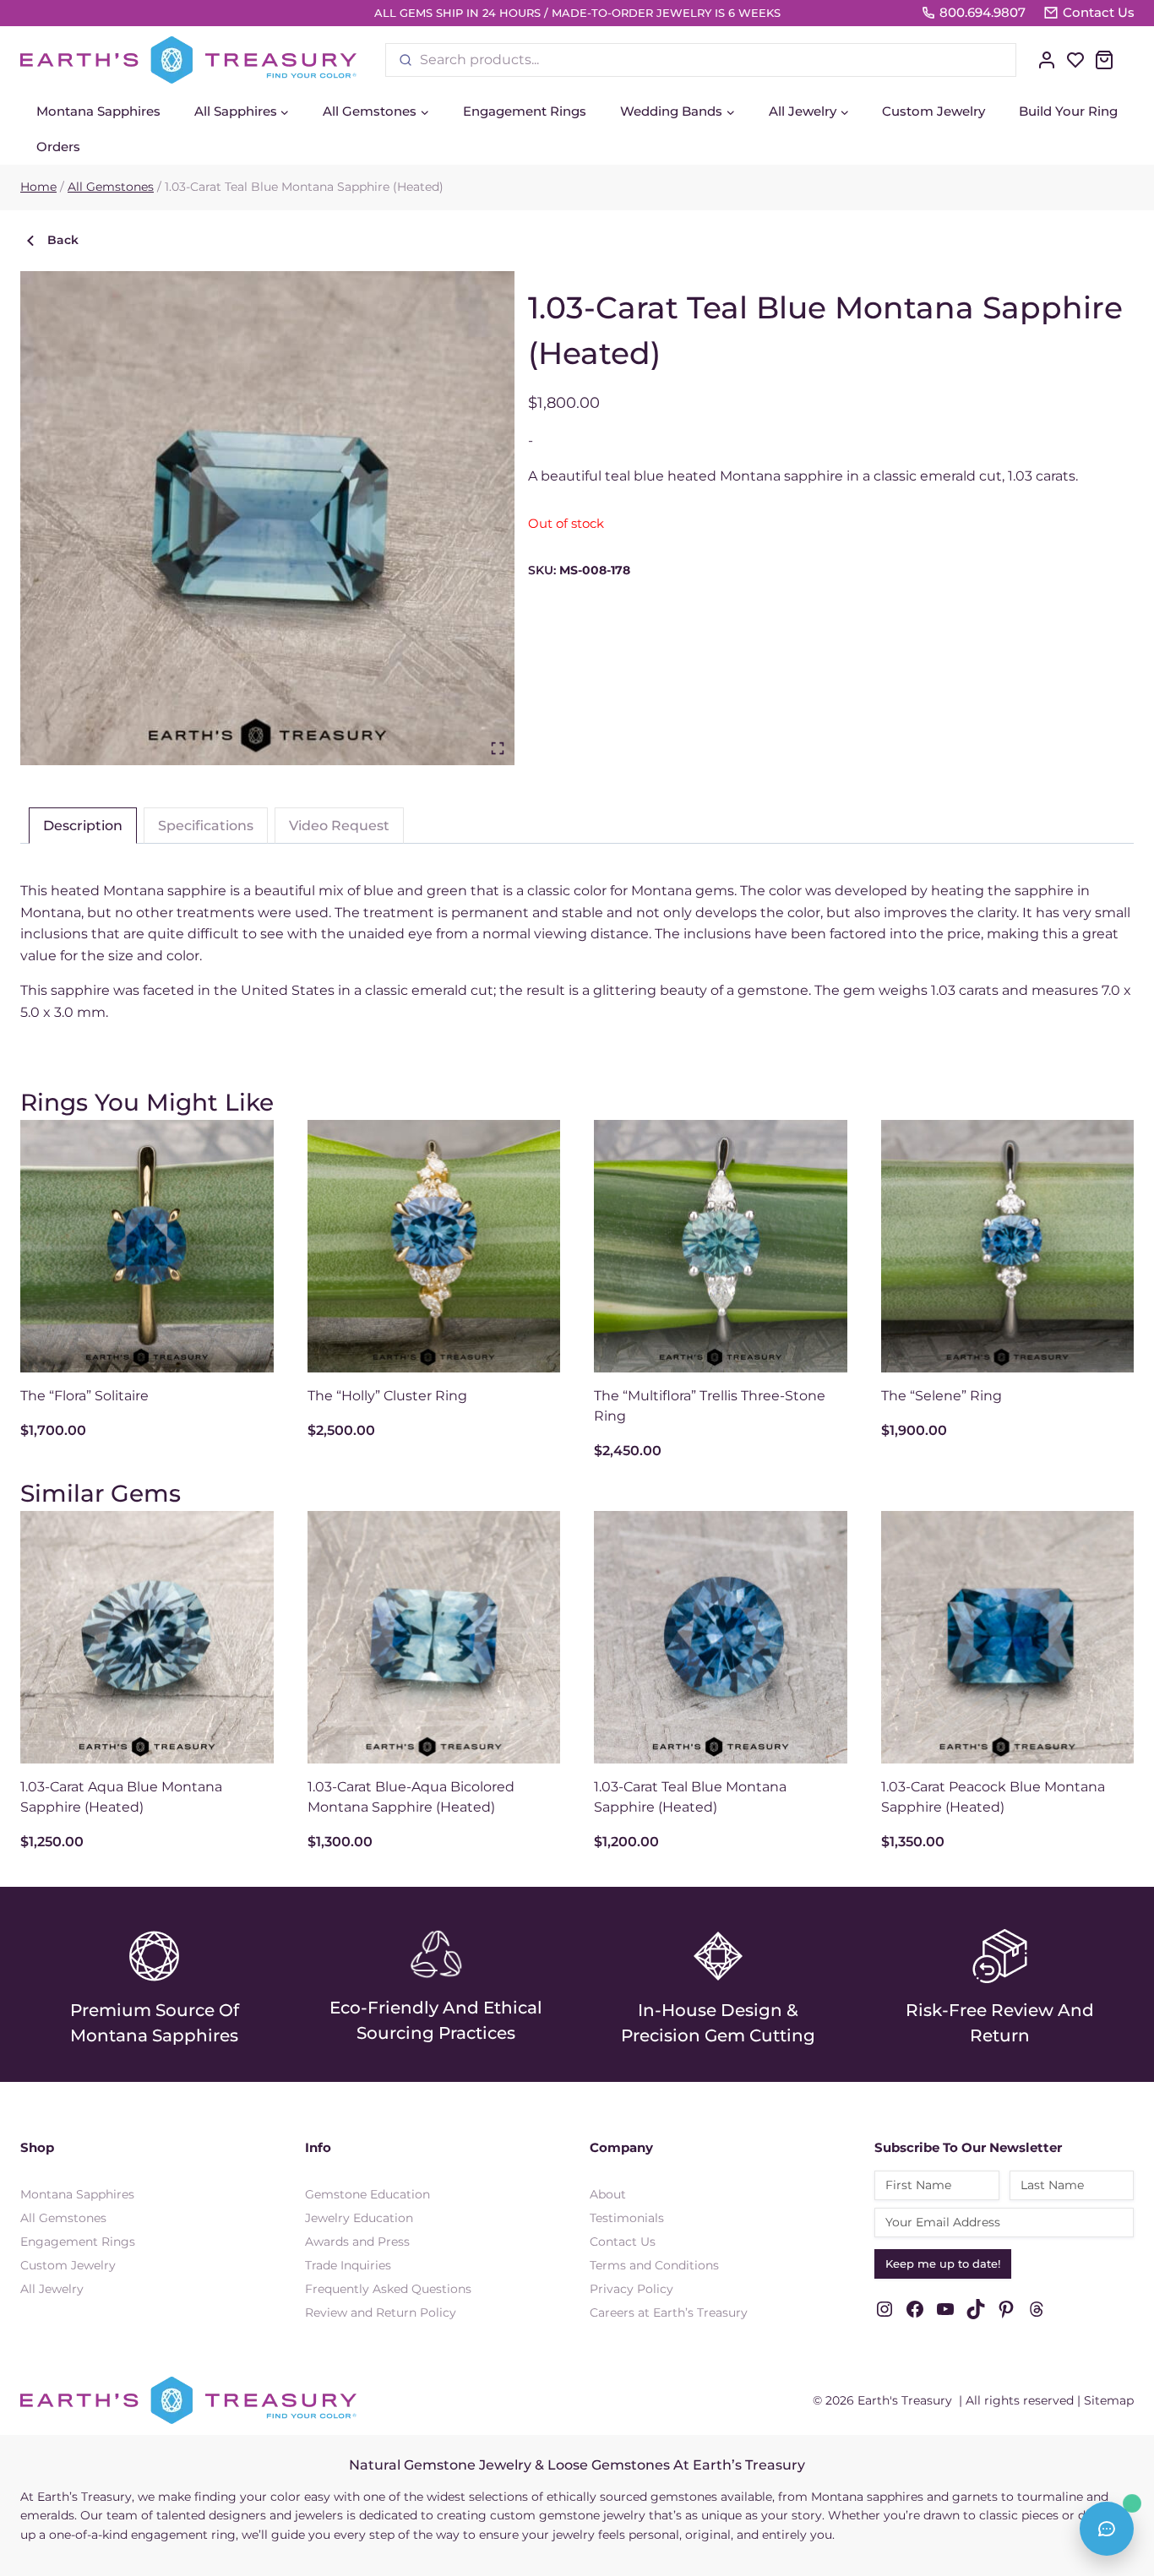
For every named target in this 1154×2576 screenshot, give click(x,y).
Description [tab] (83, 826)
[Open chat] (1107, 2529)
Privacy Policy (631, 2289)
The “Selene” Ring (942, 1396)
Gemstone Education (367, 2194)
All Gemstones (63, 2218)
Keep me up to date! (943, 2264)
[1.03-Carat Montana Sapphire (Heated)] (267, 518)
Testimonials (627, 2218)
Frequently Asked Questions (388, 2289)
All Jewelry (52, 2289)
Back (63, 240)
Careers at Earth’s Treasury (669, 2312)
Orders (58, 147)
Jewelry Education (359, 2218)
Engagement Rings (525, 111)
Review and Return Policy (381, 2312)
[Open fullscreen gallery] (498, 748)
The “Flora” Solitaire (84, 1396)
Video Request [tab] (339, 826)
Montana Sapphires (98, 111)
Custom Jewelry (934, 111)
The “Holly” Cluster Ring (387, 1396)
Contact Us (623, 2242)
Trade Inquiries (348, 2265)
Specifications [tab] (206, 826)
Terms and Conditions (654, 2265)
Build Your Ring (1068, 111)
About (608, 2194)
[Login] (1047, 60)
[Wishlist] (1075, 60)
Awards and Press (357, 2242)
